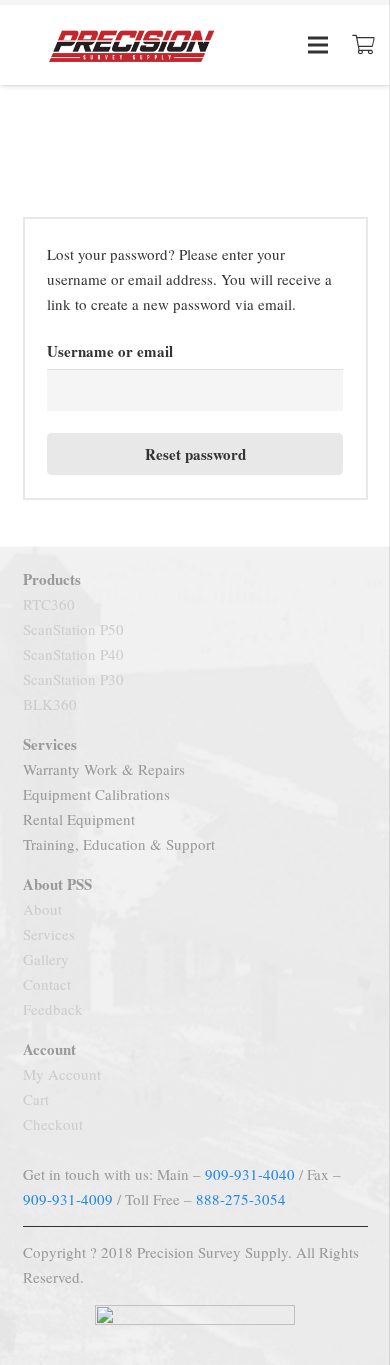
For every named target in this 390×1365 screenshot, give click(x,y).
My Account (62, 1074)
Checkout (53, 1124)
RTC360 (49, 604)
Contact (47, 984)
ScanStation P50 (73, 629)
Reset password (195, 454)
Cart (36, 1099)
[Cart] (363, 45)
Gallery (46, 959)
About (42, 909)
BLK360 (50, 704)
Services (49, 934)
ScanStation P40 (73, 654)
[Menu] (318, 45)
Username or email (110, 351)
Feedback (53, 1009)
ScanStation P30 (73, 679)
